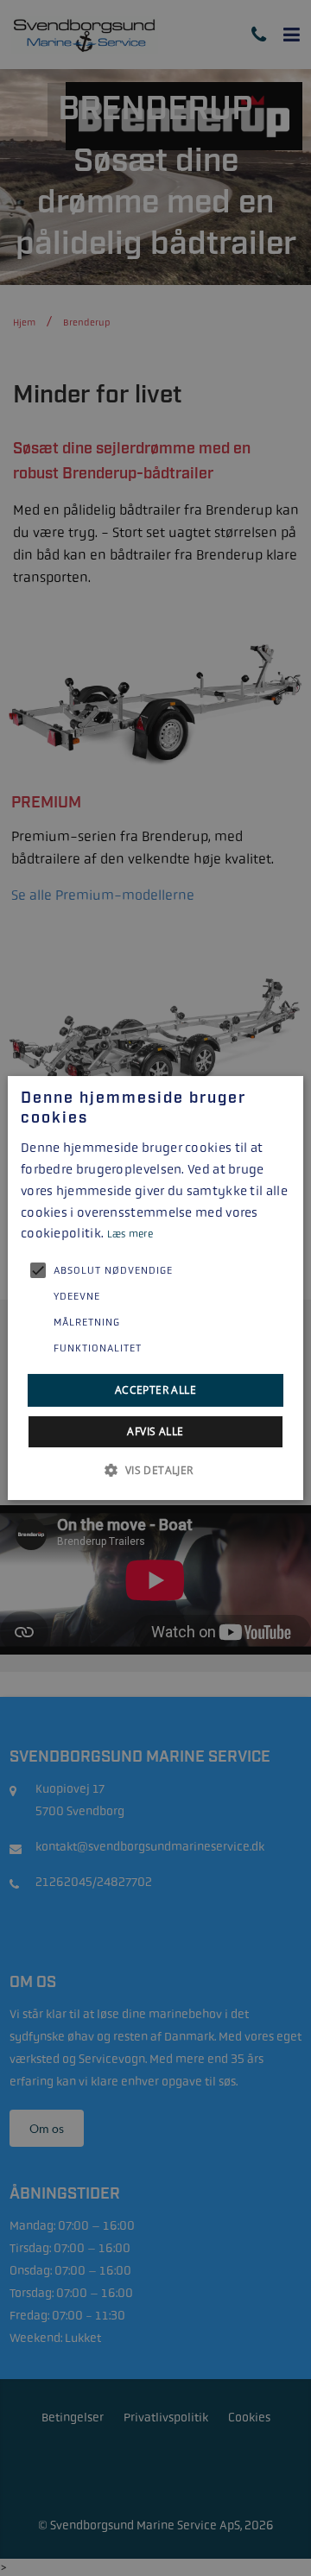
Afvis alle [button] (155, 1431)
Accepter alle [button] (155, 1390)
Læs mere (130, 1234)
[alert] (155, 1288)
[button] (155, 1470)
